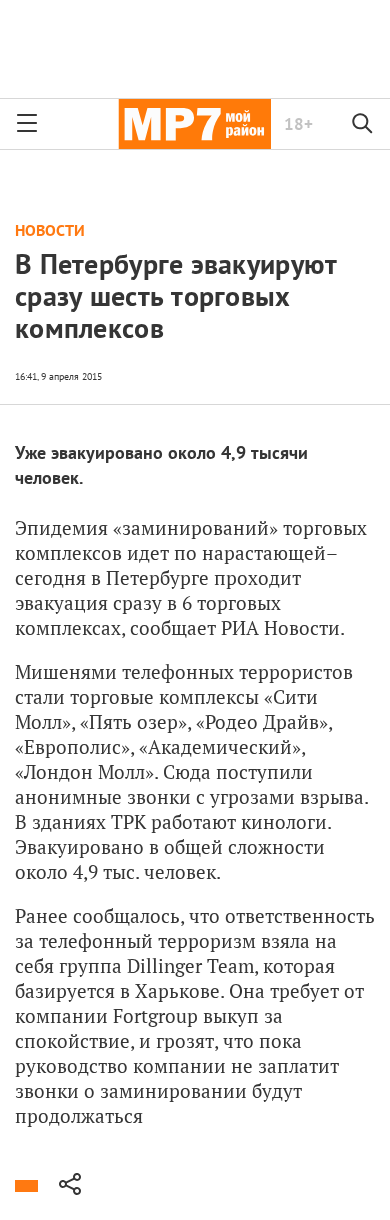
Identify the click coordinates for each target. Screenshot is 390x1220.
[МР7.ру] (194, 124)
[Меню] (27, 124)
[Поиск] (363, 124)
